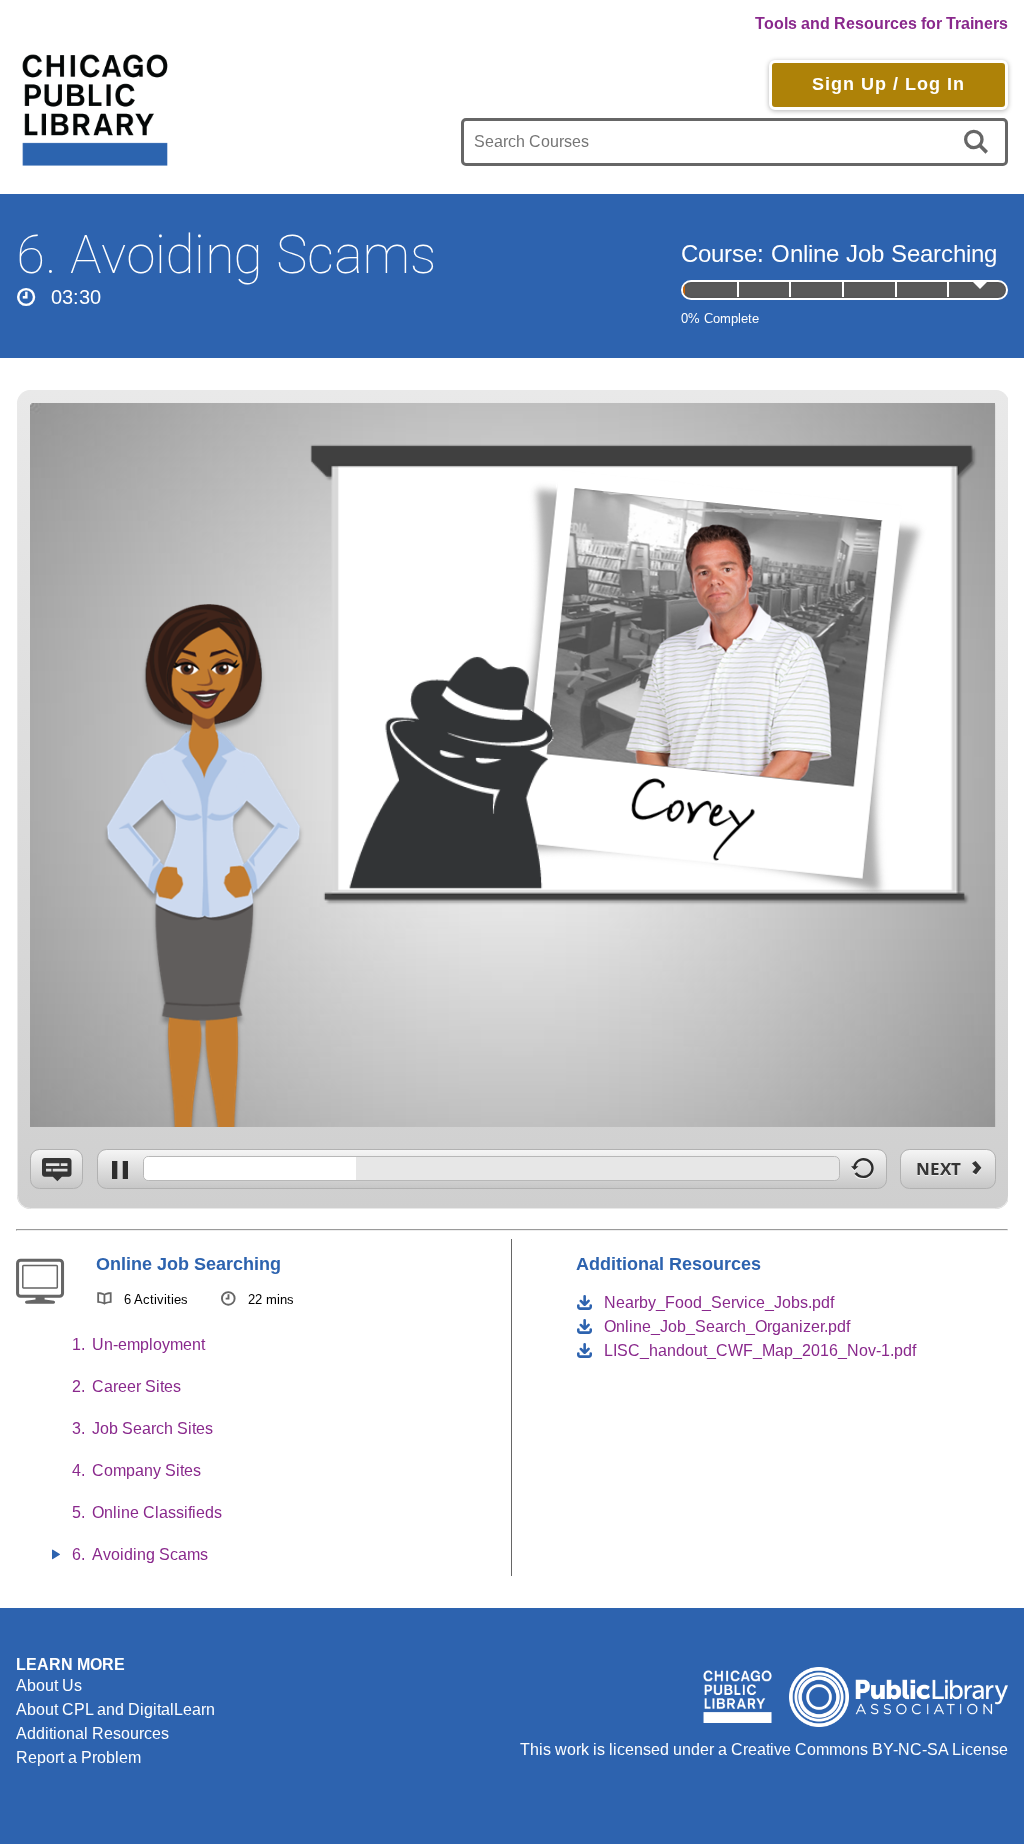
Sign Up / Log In (888, 84)
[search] (979, 142)
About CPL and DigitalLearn (115, 1709)
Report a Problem (78, 1757)
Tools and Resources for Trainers (881, 23)
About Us (49, 1685)
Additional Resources (92, 1733)
